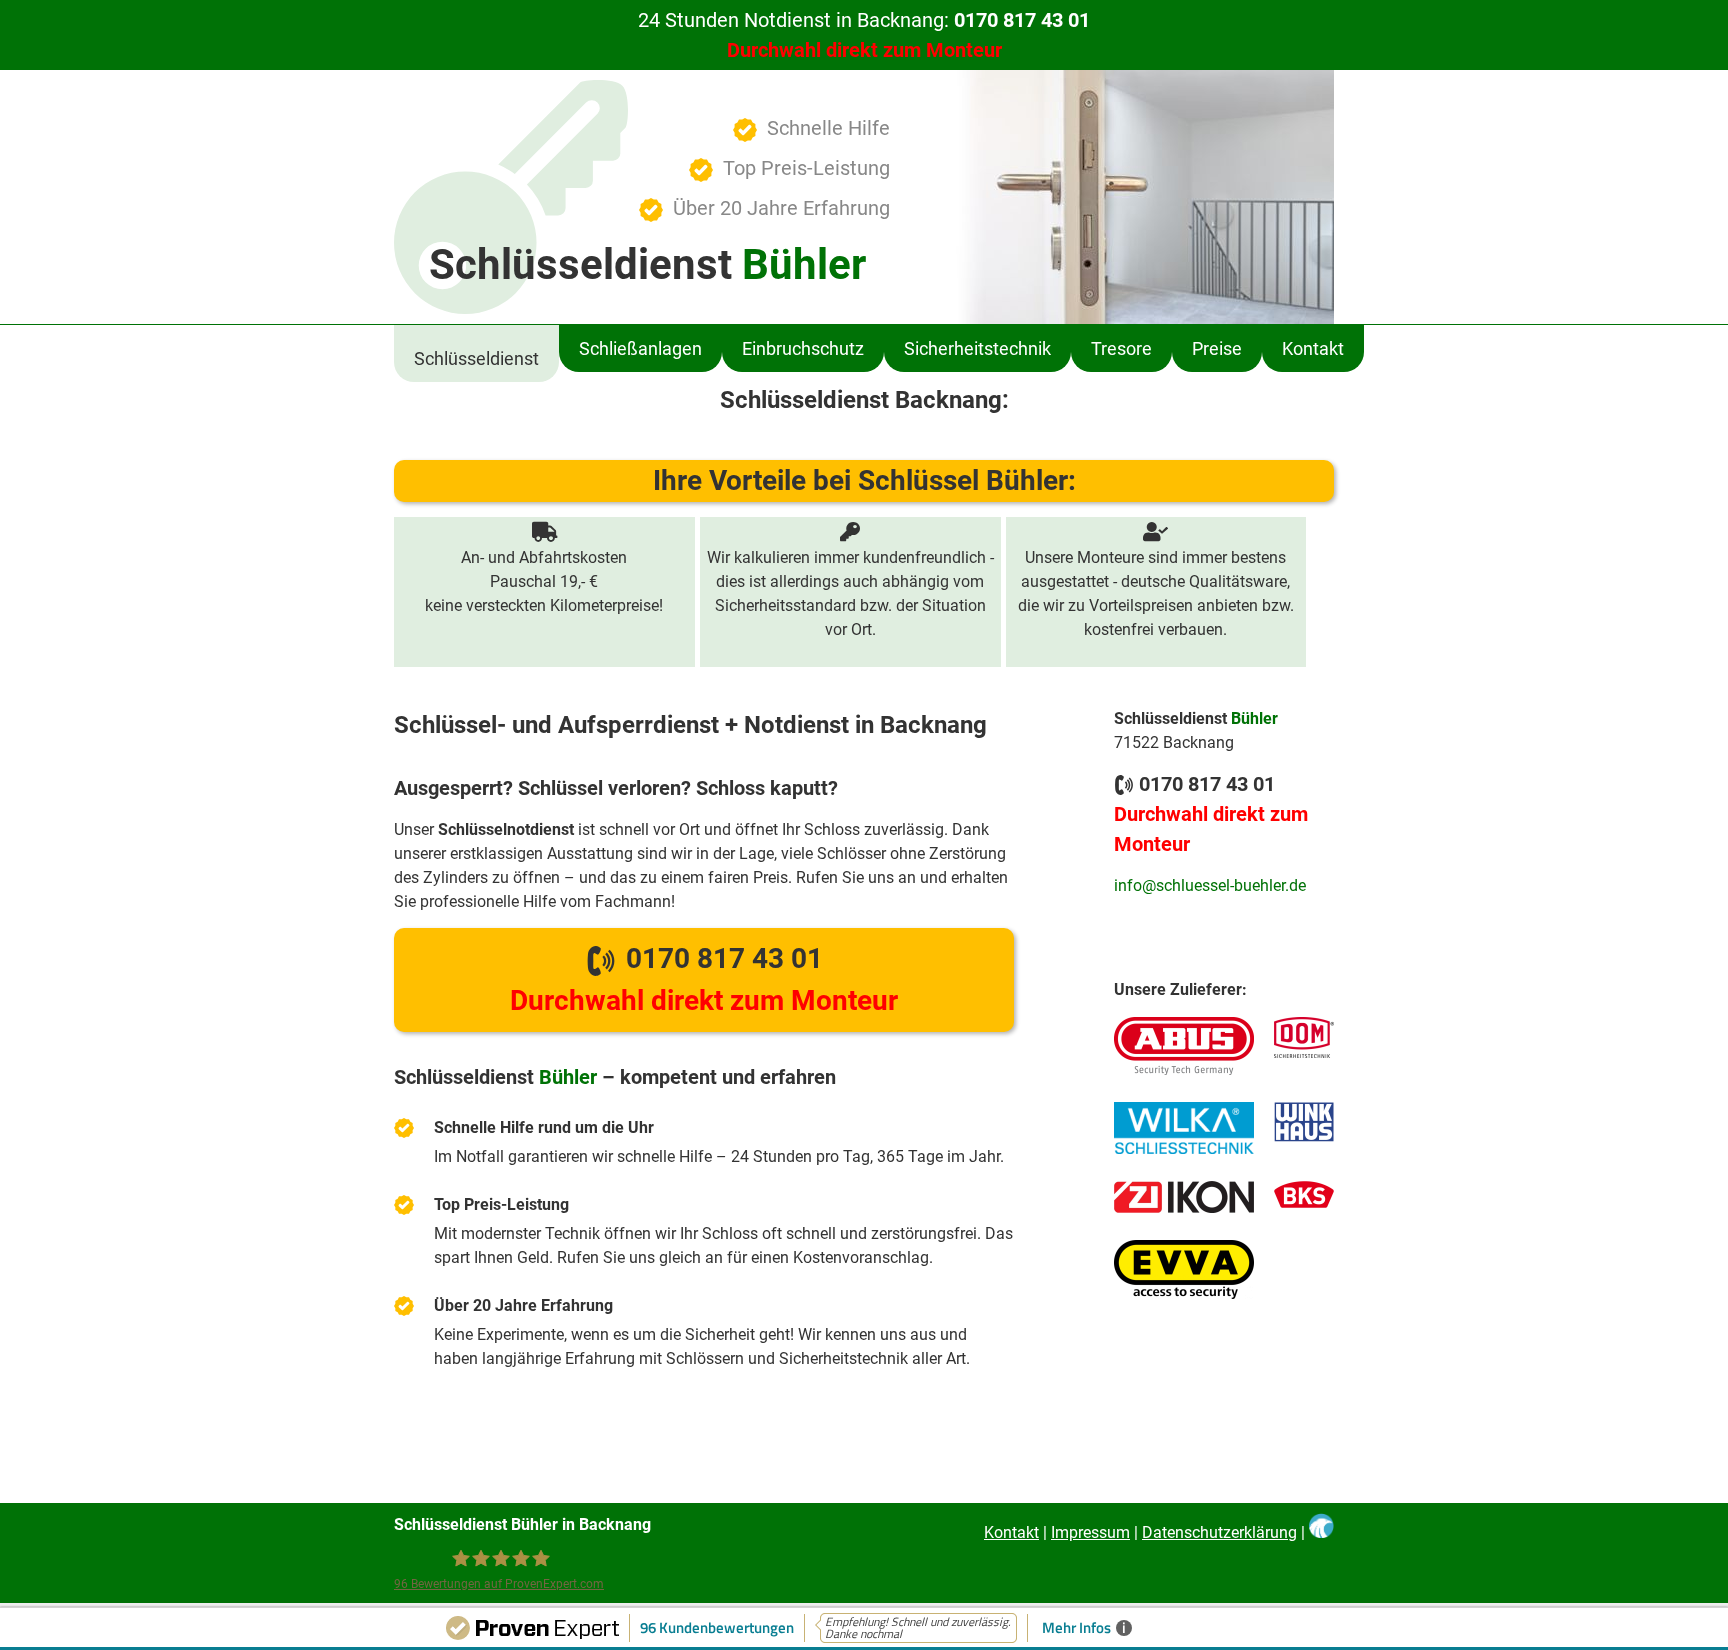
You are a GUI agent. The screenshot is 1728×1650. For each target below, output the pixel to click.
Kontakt (1313, 348)
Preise (1217, 348)
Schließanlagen (640, 348)
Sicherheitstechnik (977, 348)
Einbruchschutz (803, 348)
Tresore (1121, 348)
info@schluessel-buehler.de (1210, 885)
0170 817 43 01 (704, 979)
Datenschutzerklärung (1219, 1532)
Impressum (1090, 1532)
